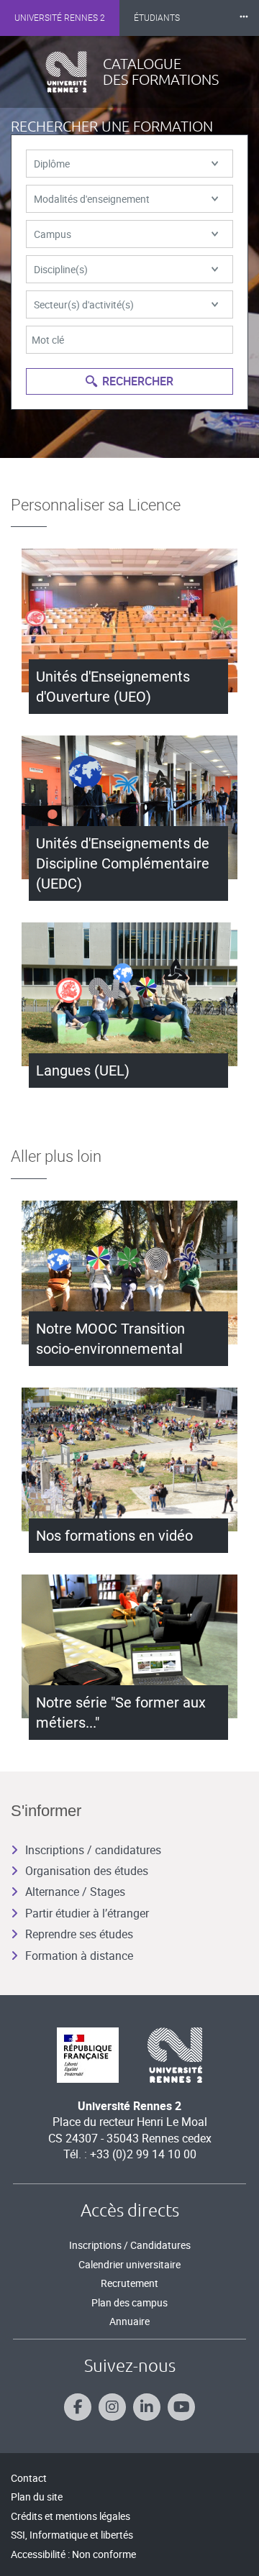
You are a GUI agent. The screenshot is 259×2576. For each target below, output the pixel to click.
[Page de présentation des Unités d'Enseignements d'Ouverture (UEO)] (129, 620)
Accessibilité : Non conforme (73, 2554)
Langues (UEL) (83, 1071)
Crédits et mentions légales (71, 2516)
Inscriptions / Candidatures (130, 2245)
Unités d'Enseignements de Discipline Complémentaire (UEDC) (123, 863)
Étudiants (157, 18)
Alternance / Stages (75, 1892)
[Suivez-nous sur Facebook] (78, 2407)
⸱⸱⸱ (244, 18)
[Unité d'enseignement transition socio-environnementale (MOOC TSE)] (129, 1273)
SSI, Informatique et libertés (72, 2535)
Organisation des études (87, 1871)
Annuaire (129, 2321)
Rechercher (138, 381)
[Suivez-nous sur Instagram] (112, 2407)
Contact (29, 2478)
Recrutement (129, 2283)
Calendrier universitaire (129, 2264)
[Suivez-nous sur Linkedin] (147, 2407)
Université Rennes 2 (60, 18)
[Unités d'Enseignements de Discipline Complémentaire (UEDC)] (129, 807)
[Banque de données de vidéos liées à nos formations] (129, 1459)
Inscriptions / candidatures (93, 1850)
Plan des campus (129, 2302)
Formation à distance (79, 1956)
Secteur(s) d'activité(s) (84, 304)
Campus (53, 234)
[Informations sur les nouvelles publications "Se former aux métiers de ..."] (129, 1646)
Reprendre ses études (79, 1934)
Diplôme (52, 164)
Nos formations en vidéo (114, 1536)
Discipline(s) (61, 269)
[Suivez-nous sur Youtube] (181, 2407)
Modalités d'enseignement (92, 199)
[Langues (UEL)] (129, 994)
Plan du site (37, 2497)
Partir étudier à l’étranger (87, 1913)
